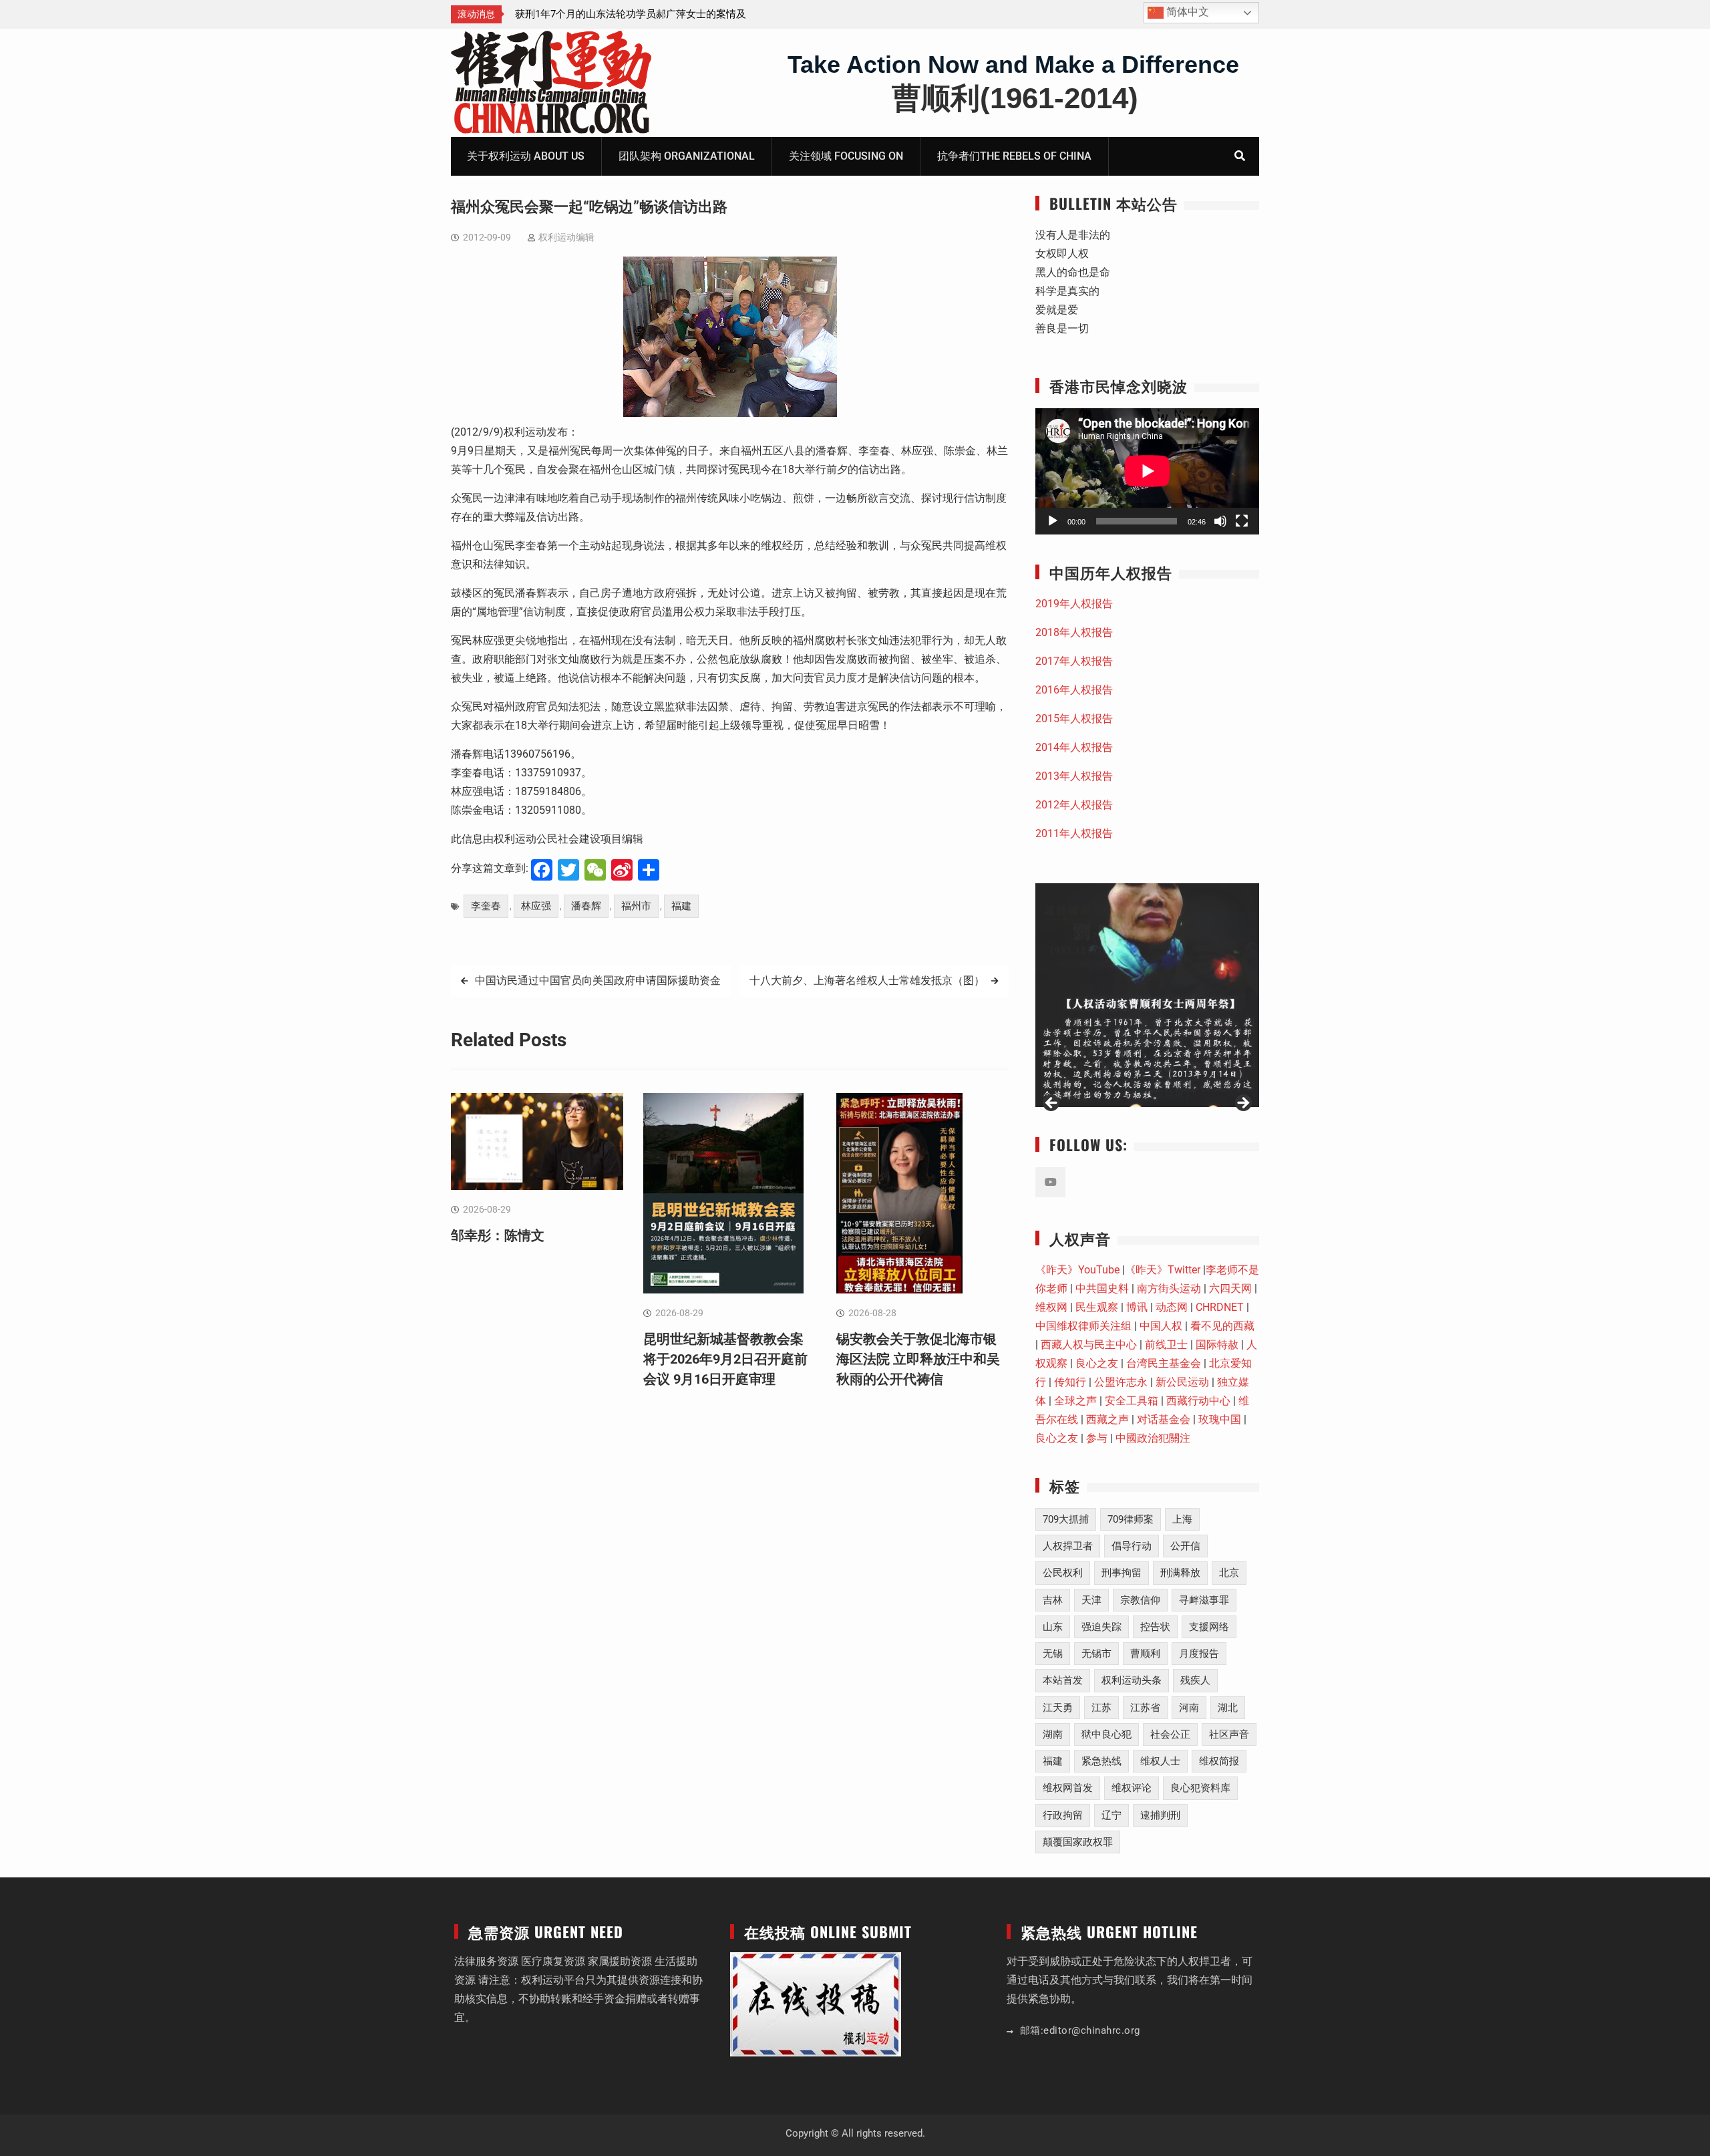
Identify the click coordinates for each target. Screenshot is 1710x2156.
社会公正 (1170, 1734)
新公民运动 (1182, 1382)
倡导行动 (1132, 1546)
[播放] (1053, 521)
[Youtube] (1050, 1182)
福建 (681, 906)
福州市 (636, 906)
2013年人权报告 (1074, 776)
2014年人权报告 (1074, 747)
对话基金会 (1164, 1419)
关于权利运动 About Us (526, 156)
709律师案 (1131, 1519)
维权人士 (1160, 1761)
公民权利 (1063, 1573)
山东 (1053, 1627)
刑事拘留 (1122, 1573)
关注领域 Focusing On (846, 156)
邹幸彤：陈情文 (550, 14)
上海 (1182, 1519)
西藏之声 (1107, 1419)
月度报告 (1199, 1654)
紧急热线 (1101, 1761)
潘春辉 (586, 906)
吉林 (1053, 1600)
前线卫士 (1166, 1345)
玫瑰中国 (1220, 1419)
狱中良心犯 (1106, 1734)
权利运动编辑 (566, 237)
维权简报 (1219, 1761)
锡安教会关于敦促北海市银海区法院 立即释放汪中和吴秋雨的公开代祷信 (918, 1359)
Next (1242, 1104)
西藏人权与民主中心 (1089, 1345)
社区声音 (1229, 1734)
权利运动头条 (1132, 1680)
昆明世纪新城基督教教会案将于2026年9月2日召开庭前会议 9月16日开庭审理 (725, 1359)
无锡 (1053, 1654)
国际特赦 (1217, 1345)
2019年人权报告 (1074, 604)
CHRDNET (1220, 1307)
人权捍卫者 (1068, 1546)
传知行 (1070, 1382)
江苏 (1101, 1708)
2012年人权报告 (1074, 805)
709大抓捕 (1066, 1519)
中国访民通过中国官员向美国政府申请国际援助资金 (598, 980)
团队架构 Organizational (687, 156)
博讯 (1137, 1307)
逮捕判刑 (1160, 1815)
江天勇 (1058, 1708)
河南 (1189, 1708)
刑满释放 (1180, 1573)
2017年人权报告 (1074, 661)
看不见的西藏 (1222, 1326)
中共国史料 (1102, 1288)
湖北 (1228, 1708)
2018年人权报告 (1074, 632)
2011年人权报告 (1074, 833)
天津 (1091, 1600)
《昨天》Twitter (1163, 1270)
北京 (1229, 1573)
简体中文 (1186, 12)
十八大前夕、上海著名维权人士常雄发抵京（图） (867, 980)
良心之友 (1097, 1363)
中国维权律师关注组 (1083, 1326)
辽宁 (1111, 1815)
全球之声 (1075, 1401)
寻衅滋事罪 (1204, 1600)
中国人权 (1161, 1326)
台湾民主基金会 (1164, 1363)
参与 (1097, 1438)
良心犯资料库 (1200, 1788)
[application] (1147, 471)
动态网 (1172, 1307)
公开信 (1185, 1546)
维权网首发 (1068, 1788)
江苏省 (1145, 1708)
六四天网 (1230, 1288)
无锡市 (1096, 1654)
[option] (635, 14)
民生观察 (1097, 1307)
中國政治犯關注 (1153, 1438)
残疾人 (1195, 1680)
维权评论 (1132, 1788)
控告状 (1155, 1627)
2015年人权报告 (1074, 719)
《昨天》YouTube (1077, 1270)
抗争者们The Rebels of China (1014, 156)
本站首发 (1063, 1680)
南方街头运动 (1169, 1288)
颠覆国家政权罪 (1078, 1842)
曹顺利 (1145, 1654)
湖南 (1053, 1734)
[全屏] (1242, 521)
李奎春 (486, 906)
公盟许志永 (1121, 1382)
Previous (1052, 1104)
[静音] (1220, 521)
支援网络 (1209, 1627)
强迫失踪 (1101, 1627)
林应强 (536, 906)
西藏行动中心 (1198, 1401)
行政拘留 (1063, 1815)
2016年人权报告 (1074, 690)
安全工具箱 (1132, 1401)
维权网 (1051, 1307)
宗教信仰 (1140, 1600)
